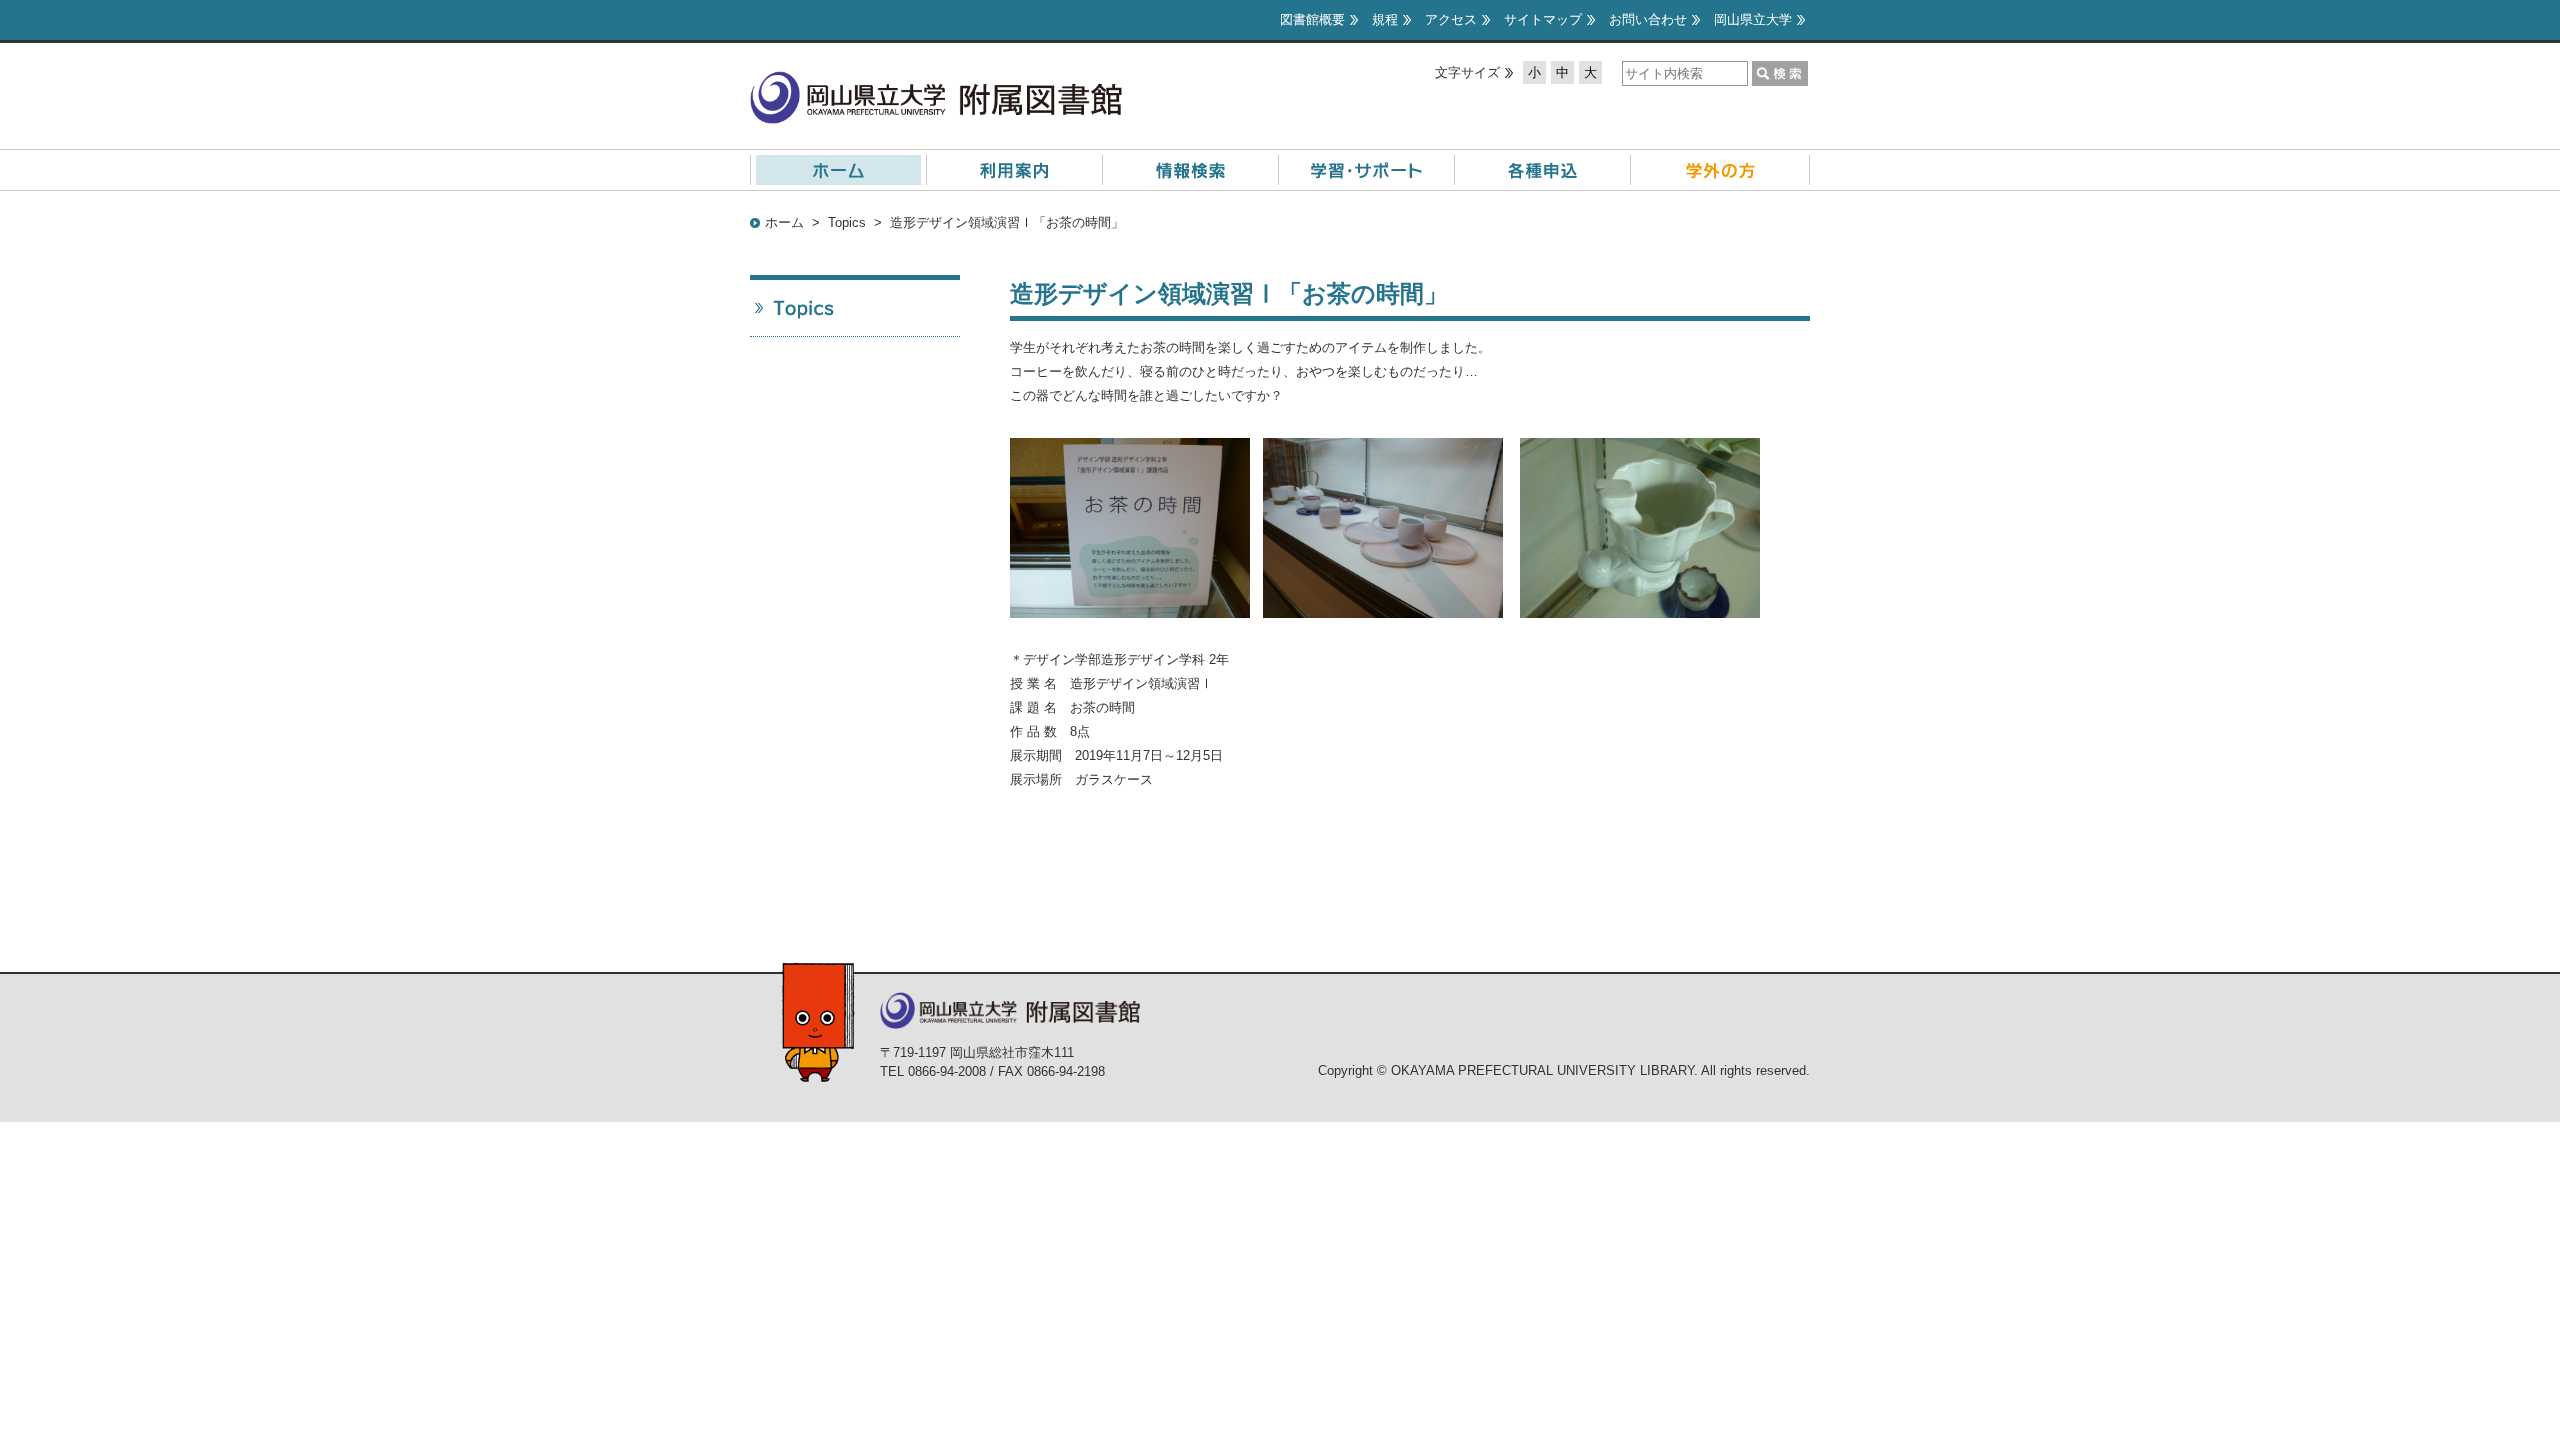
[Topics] (855, 308)
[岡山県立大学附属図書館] (936, 82)
